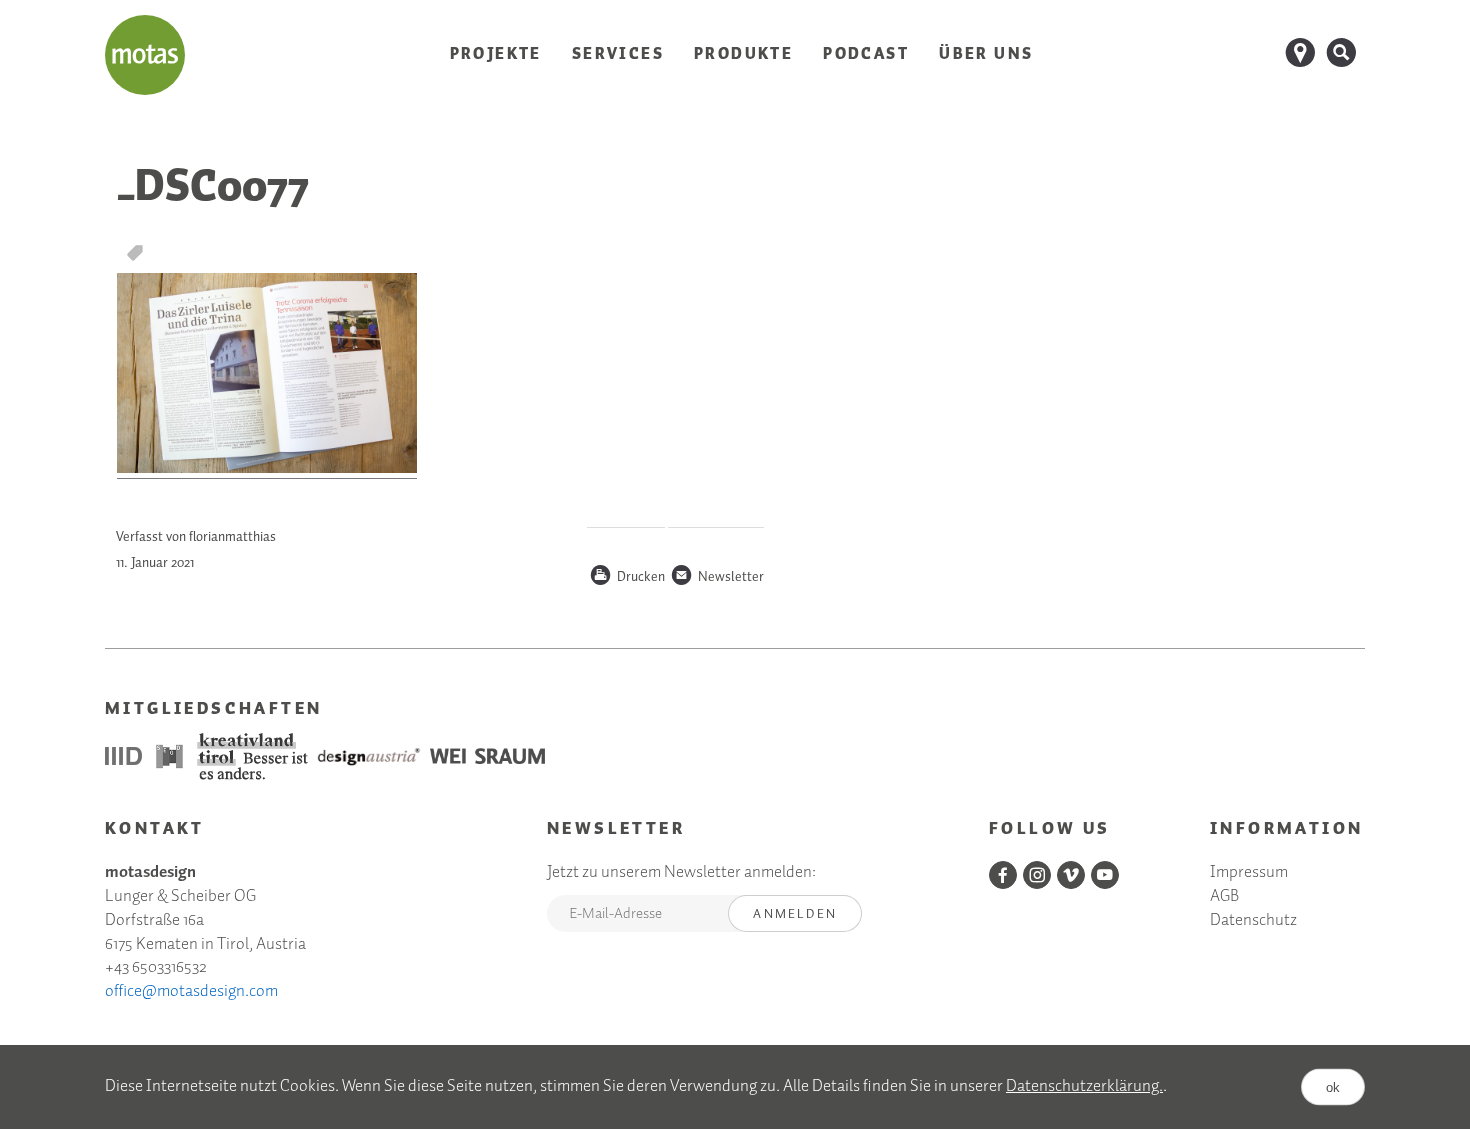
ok (1333, 1086)
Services (618, 54)
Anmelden (795, 914)
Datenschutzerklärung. (1084, 1086)
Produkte (743, 54)
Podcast (866, 54)
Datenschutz (1253, 921)
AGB (1224, 897)
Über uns (986, 54)
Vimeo (1071, 875)
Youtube (1105, 875)
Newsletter (717, 578)
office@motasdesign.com (191, 991)
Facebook (1003, 875)
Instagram (1037, 875)
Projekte (496, 54)
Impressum (1249, 873)
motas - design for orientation (145, 55)
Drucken (627, 578)
